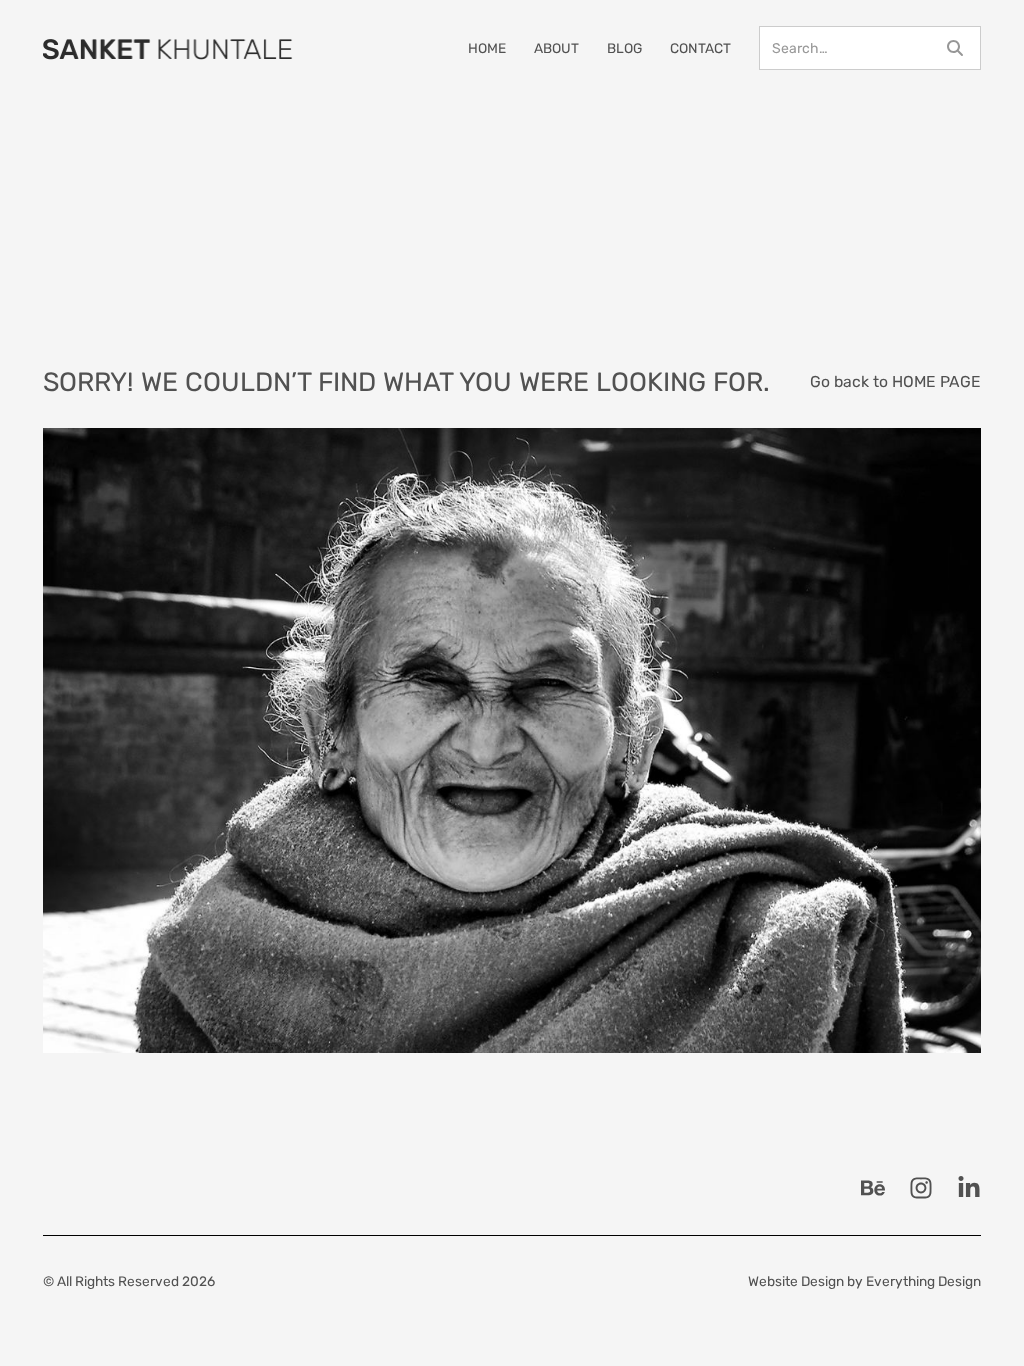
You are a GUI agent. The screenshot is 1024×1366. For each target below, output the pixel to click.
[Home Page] (168, 48)
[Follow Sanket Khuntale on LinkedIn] (969, 1188)
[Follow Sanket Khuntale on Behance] (873, 1188)
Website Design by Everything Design (864, 1281)
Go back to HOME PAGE (895, 381)
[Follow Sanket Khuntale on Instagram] (921, 1188)
